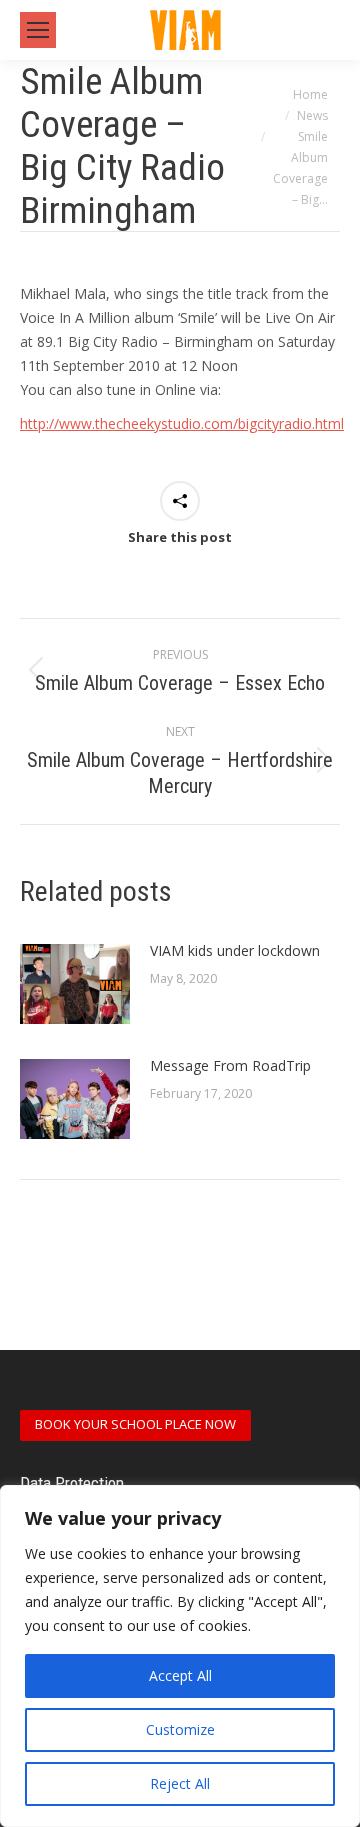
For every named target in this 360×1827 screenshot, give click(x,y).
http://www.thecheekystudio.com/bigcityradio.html (182, 423)
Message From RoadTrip (230, 1065)
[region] (180, 1656)
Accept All (180, 1675)
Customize (180, 1729)
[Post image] (75, 984)
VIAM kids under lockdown (235, 950)
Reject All (180, 1783)
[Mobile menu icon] (38, 30)
